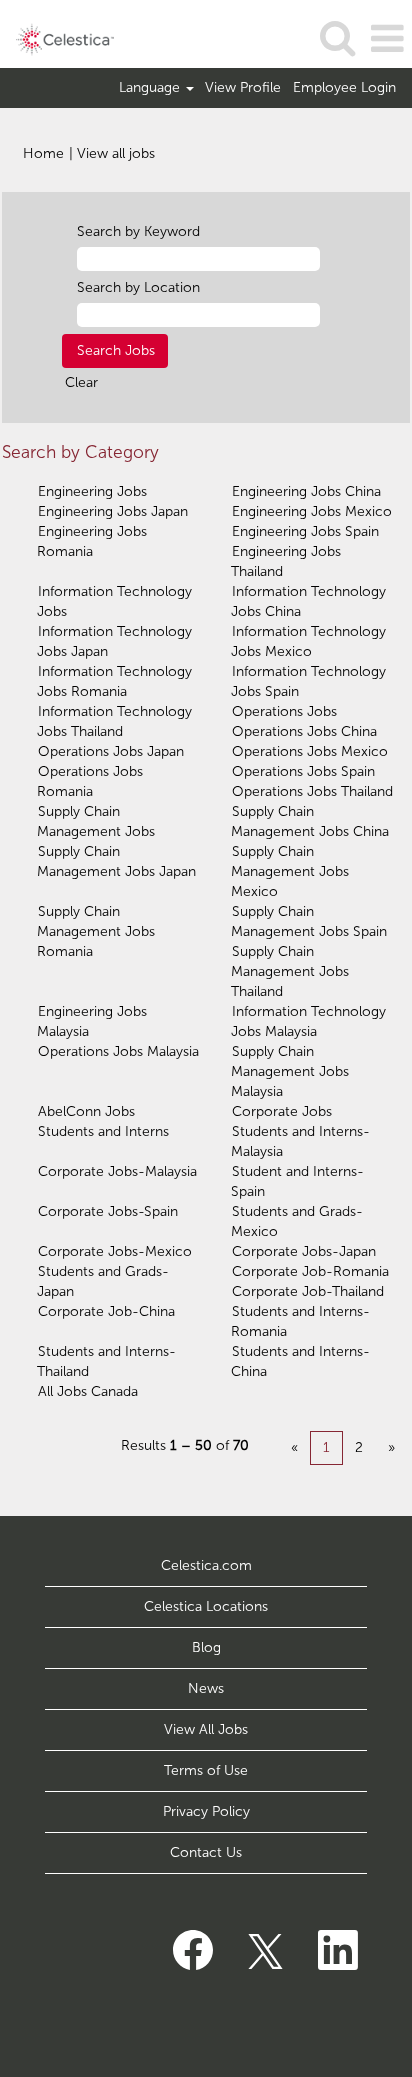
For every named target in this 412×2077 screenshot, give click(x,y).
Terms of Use (206, 1770)
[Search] (337, 37)
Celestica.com (206, 1565)
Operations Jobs (284, 711)
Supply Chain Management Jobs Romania (96, 931)
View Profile (243, 88)
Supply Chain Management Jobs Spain (309, 921)
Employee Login (344, 88)
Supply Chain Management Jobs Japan (116, 861)
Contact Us (206, 1852)
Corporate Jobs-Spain (108, 1211)
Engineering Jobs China (306, 491)
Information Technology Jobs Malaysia (308, 1021)
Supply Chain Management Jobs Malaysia (290, 1071)
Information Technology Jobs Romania (114, 681)
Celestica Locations (206, 1606)
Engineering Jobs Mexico (312, 511)
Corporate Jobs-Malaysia (117, 1171)
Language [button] (151, 88)
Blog (206, 1647)
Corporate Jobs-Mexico (115, 1251)
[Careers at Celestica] (57, 38)
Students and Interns (103, 1131)
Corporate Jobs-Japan (304, 1251)
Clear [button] (81, 382)
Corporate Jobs (282, 1111)
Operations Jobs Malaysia (118, 1051)
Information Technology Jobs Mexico (308, 641)
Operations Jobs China (304, 731)
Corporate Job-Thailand (308, 1291)
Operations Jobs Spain (303, 771)
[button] (387, 38)
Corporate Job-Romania (310, 1271)
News (206, 1688)
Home (43, 153)
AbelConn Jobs (86, 1111)
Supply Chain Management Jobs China (310, 821)
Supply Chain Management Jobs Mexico (290, 871)
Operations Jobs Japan (111, 751)
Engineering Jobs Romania (92, 541)
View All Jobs (206, 1729)
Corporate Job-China (106, 1311)
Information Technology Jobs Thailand (114, 721)
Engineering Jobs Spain (305, 531)
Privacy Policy (206, 1811)
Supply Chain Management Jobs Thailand (290, 971)
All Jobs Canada (88, 1391)
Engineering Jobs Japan (113, 511)
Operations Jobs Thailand (312, 791)
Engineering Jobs (92, 491)
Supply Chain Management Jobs (96, 821)
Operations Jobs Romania (90, 781)
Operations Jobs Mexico (310, 751)
